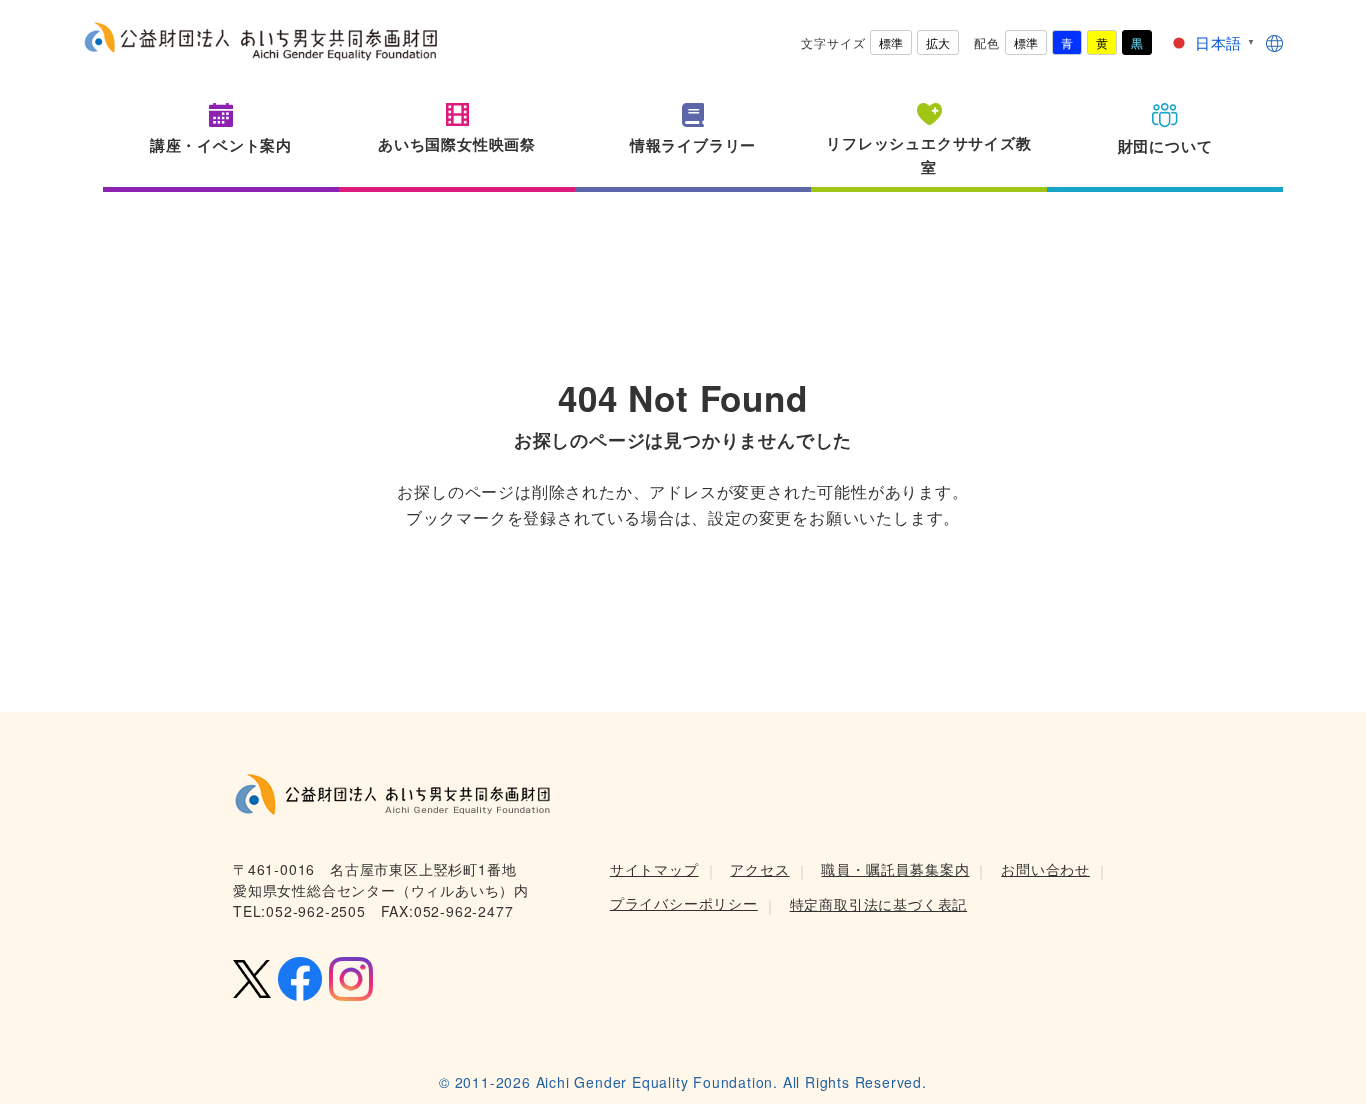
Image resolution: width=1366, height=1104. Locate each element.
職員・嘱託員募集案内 (895, 869)
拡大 (938, 42)
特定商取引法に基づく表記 (879, 904)
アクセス (759, 869)
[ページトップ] (1321, 1059)
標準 (891, 42)
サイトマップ (654, 869)
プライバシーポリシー (684, 903)
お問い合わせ (1045, 869)
